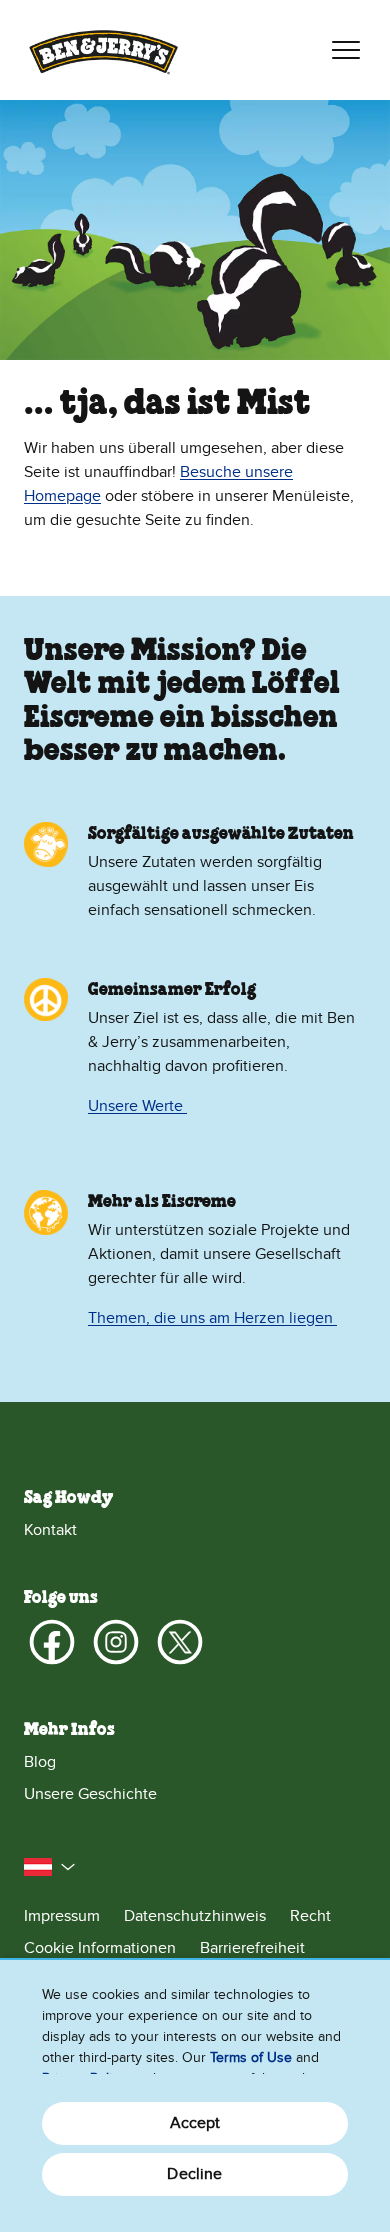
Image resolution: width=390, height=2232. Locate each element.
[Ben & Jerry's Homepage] (103, 50)
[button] (50, 1867)
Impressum (62, 1916)
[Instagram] (116, 1642)
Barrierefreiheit (252, 1948)
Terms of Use (251, 2057)
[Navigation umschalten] (346, 50)
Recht (310, 1916)
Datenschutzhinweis (195, 1916)
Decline (194, 2174)
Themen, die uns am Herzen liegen (212, 1318)
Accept (195, 2123)
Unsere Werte (137, 1106)
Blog (40, 1762)
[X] (180, 1642)
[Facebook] (52, 1642)
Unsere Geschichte (90, 1794)
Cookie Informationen (100, 1948)
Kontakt (50, 1530)
